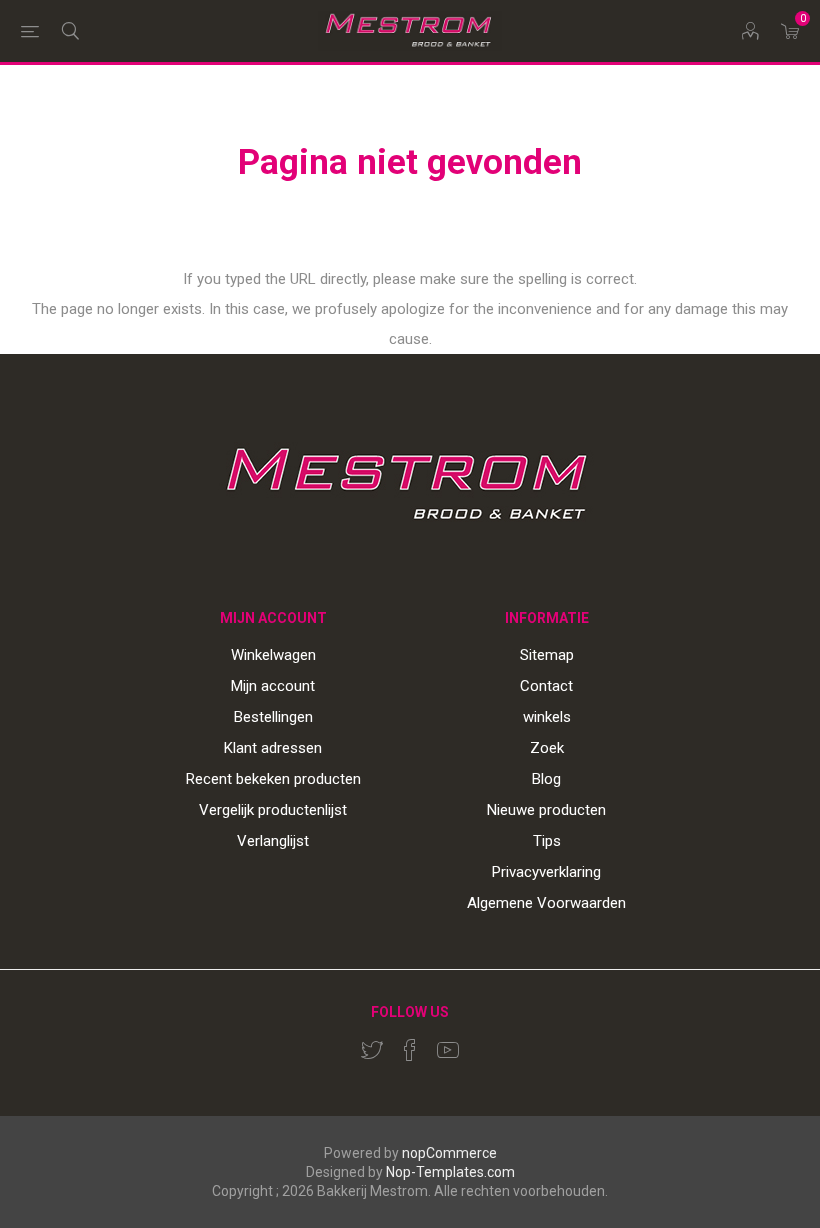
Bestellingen (273, 717)
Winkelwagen (273, 655)
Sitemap (547, 655)
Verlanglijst (273, 841)
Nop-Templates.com (450, 1172)
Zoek (547, 748)
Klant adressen (273, 748)
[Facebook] (410, 1050)
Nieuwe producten (546, 810)
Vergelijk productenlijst (273, 810)
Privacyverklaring (546, 872)
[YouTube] (448, 1050)
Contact (546, 686)
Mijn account (273, 686)
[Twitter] (372, 1050)
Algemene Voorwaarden (546, 903)
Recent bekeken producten (273, 779)
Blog (546, 779)
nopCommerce (449, 1153)
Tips (547, 841)
